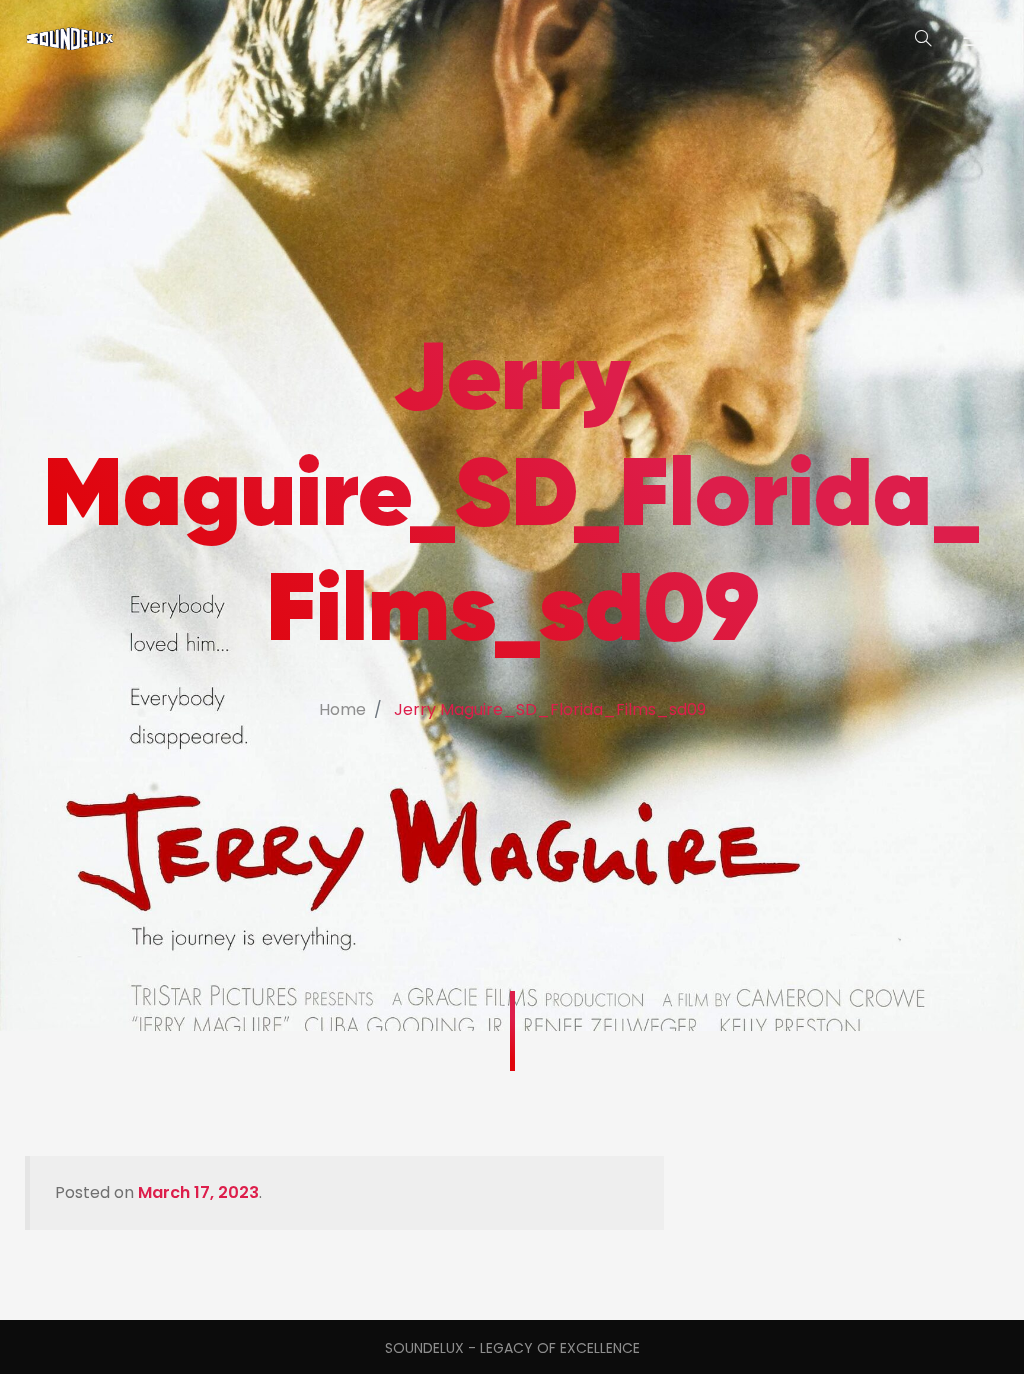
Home (342, 709)
